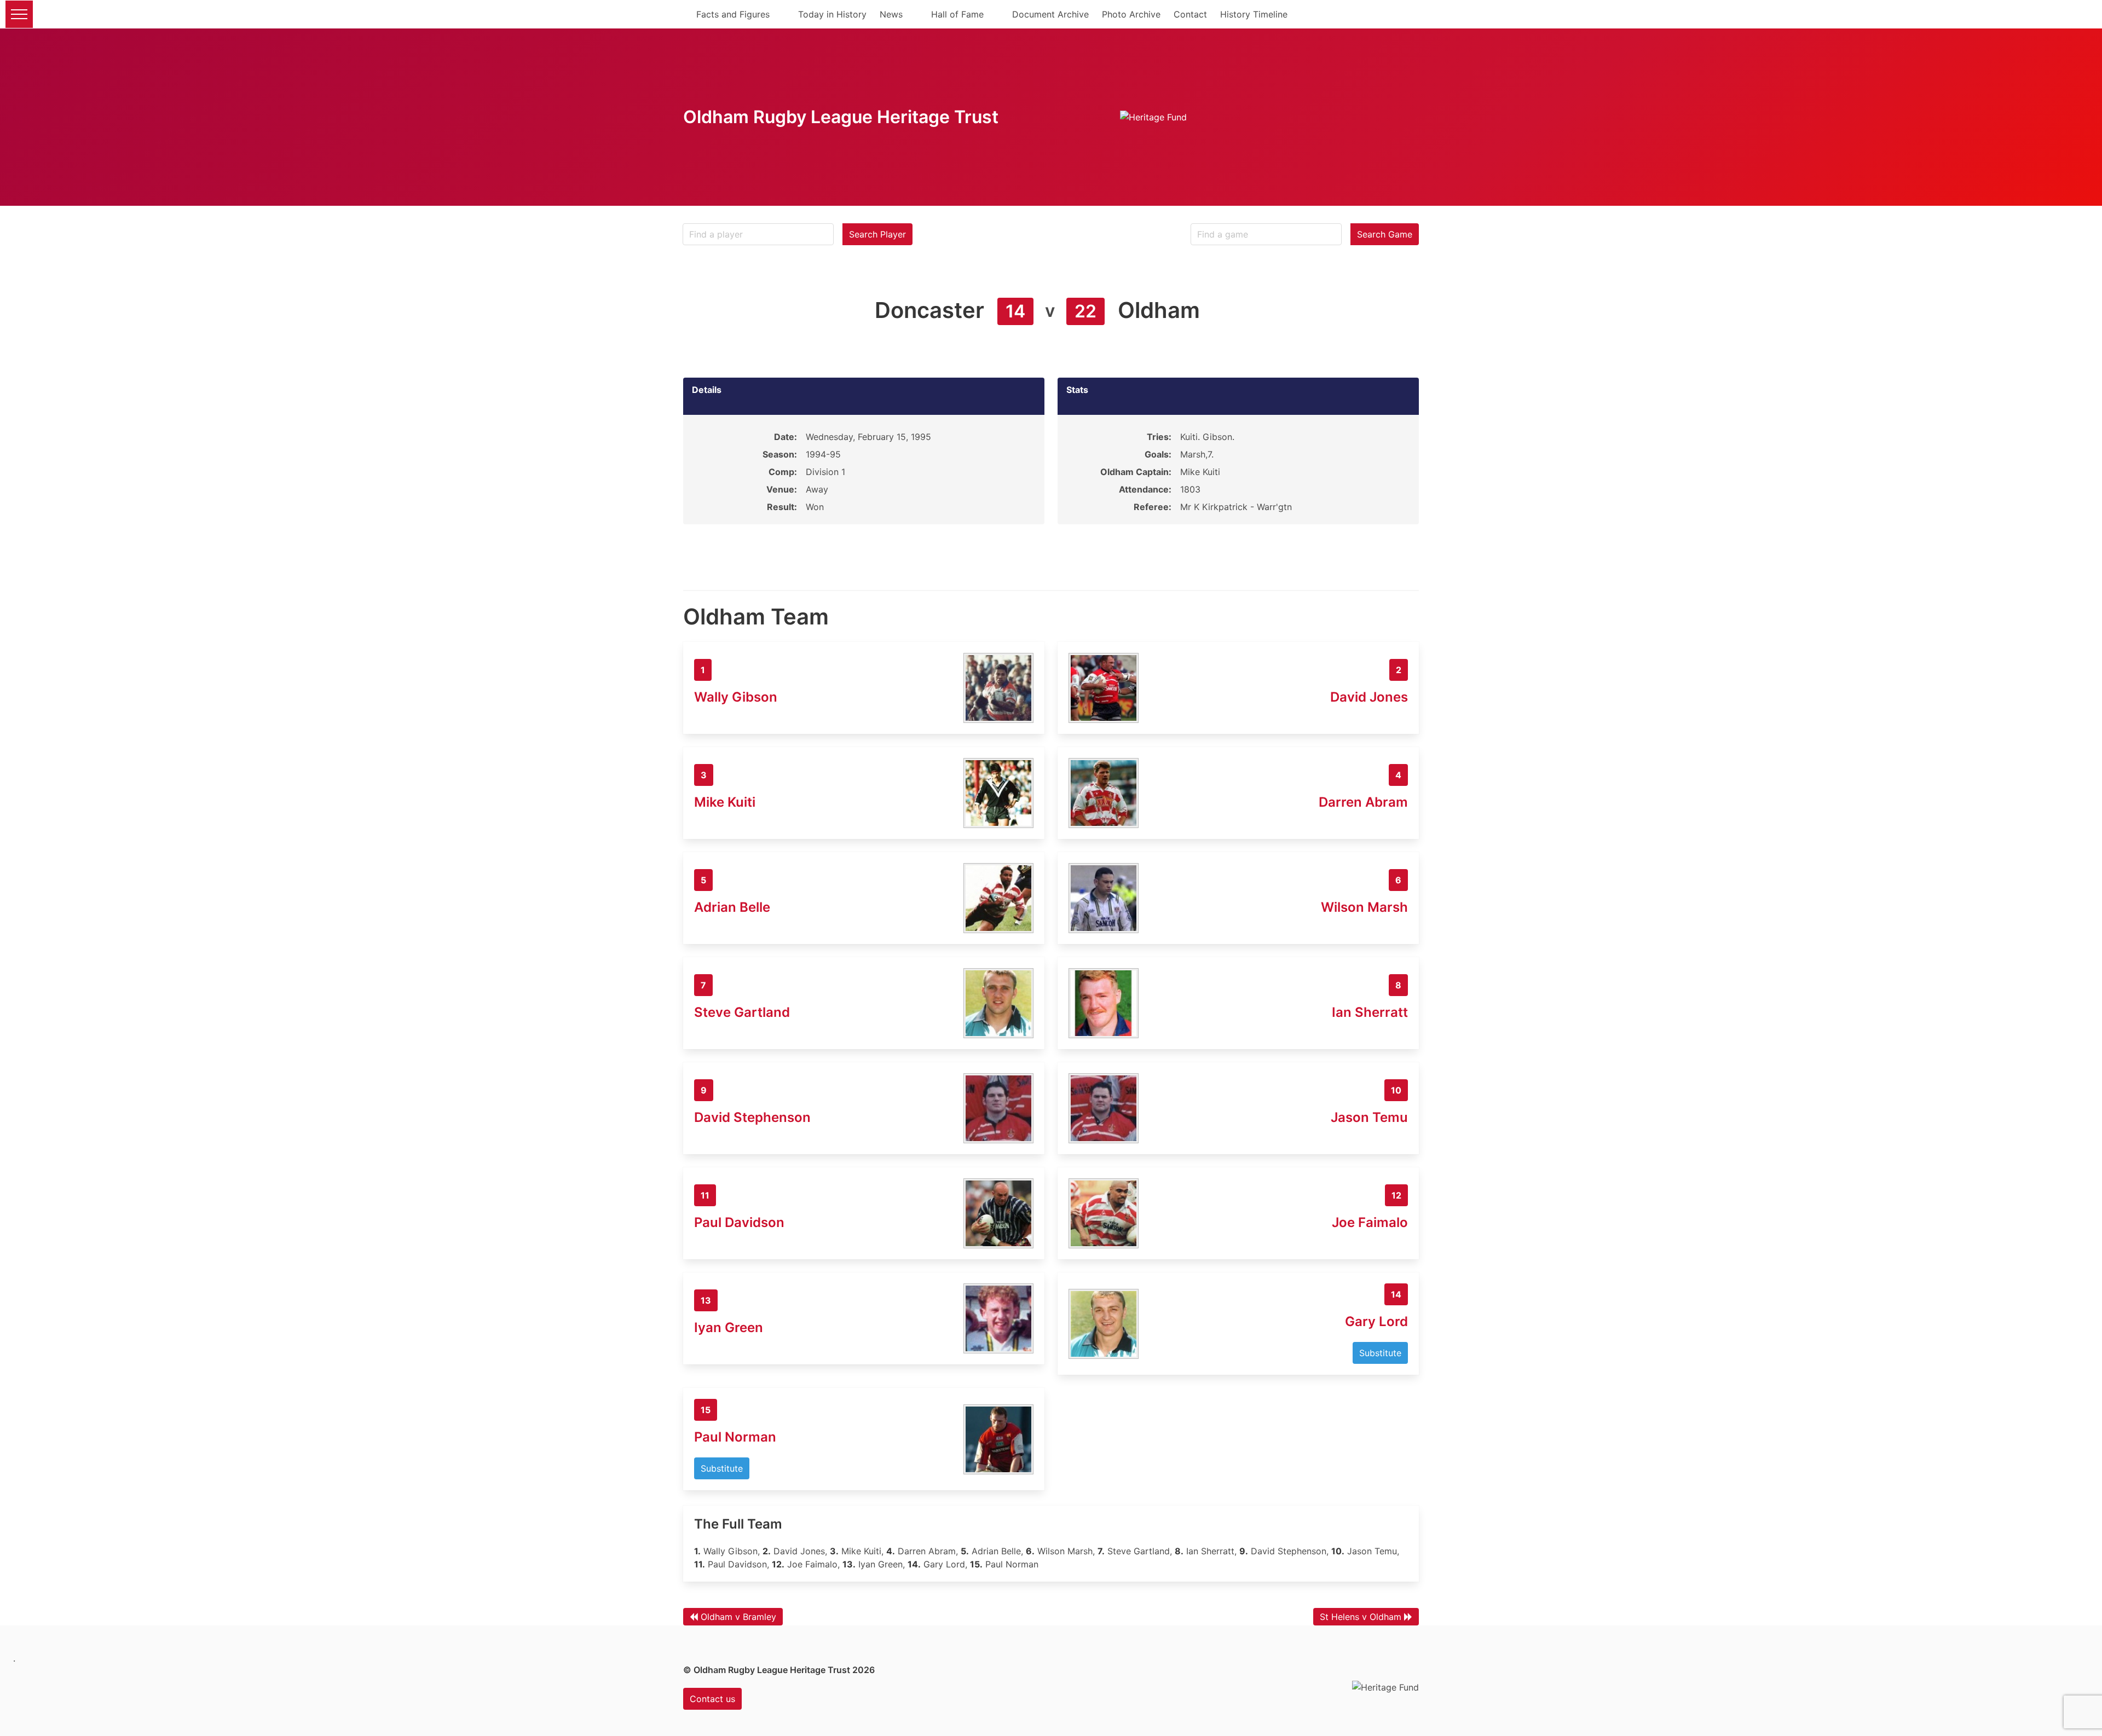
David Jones (1369, 697)
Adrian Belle (732, 907)
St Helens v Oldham (1361, 1617)
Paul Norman (735, 1437)
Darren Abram (1363, 802)
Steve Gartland (742, 1012)
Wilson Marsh (1364, 907)
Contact (1190, 14)
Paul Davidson (739, 1222)
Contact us (712, 1699)
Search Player (877, 234)
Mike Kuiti (725, 802)
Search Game (1385, 234)
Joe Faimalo (1370, 1222)
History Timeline (1254, 14)
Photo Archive (1131, 14)
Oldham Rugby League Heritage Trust (841, 117)
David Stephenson (752, 1117)
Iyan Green (729, 1327)
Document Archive (1050, 14)
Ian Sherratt (1370, 1012)
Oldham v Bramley (738, 1617)
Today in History (832, 14)
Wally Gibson (736, 697)
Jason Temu (1369, 1117)
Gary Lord (1376, 1321)
